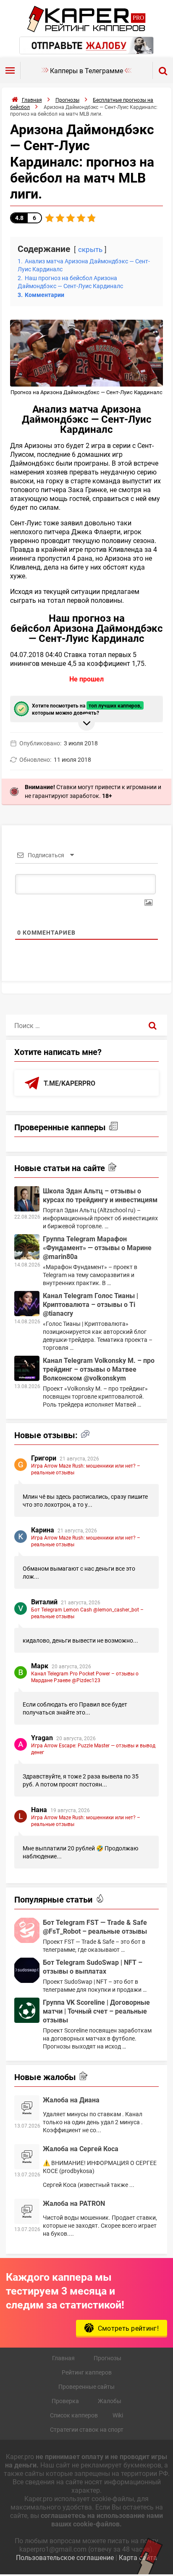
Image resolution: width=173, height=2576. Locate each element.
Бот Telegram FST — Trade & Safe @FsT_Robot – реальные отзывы (95, 1927)
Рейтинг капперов (87, 2372)
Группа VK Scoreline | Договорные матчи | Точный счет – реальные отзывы (96, 2011)
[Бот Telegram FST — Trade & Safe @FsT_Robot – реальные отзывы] (27, 1930)
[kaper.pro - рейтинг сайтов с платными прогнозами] (87, 30)
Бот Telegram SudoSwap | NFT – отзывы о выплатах (93, 1966)
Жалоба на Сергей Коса (81, 2148)
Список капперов (74, 2415)
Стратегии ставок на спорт (87, 2429)
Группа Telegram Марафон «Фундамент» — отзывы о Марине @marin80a (97, 1247)
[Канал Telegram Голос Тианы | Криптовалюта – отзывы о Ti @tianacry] (27, 1304)
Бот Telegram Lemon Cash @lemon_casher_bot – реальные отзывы (87, 1613)
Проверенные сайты (86, 2387)
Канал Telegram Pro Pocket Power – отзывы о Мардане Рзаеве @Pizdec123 (85, 1677)
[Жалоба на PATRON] (27, 2211)
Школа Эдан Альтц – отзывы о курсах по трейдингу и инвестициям (100, 1195)
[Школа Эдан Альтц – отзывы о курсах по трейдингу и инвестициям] (27, 1199)
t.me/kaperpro (69, 1083)
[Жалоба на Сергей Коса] (27, 2157)
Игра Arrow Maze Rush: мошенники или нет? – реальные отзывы (86, 1469)
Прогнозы (107, 2358)
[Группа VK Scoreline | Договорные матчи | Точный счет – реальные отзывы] (27, 2010)
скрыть (90, 249)
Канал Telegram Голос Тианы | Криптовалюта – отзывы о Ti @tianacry (90, 1304)
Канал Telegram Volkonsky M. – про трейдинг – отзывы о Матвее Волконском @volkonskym (99, 1369)
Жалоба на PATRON (74, 2203)
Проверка (65, 2401)
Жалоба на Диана (71, 2100)
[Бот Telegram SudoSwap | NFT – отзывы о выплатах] (27, 1970)
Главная (63, 2358)
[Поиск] (153, 1025)
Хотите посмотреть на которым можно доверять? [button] (87, 709)
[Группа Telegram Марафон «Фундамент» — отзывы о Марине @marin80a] (27, 1247)
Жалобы (110, 2401)
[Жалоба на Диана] (27, 2108)
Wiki (118, 2415)
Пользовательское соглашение (65, 2557)
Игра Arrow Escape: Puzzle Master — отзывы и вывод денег (93, 1749)
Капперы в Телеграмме (86, 70)
